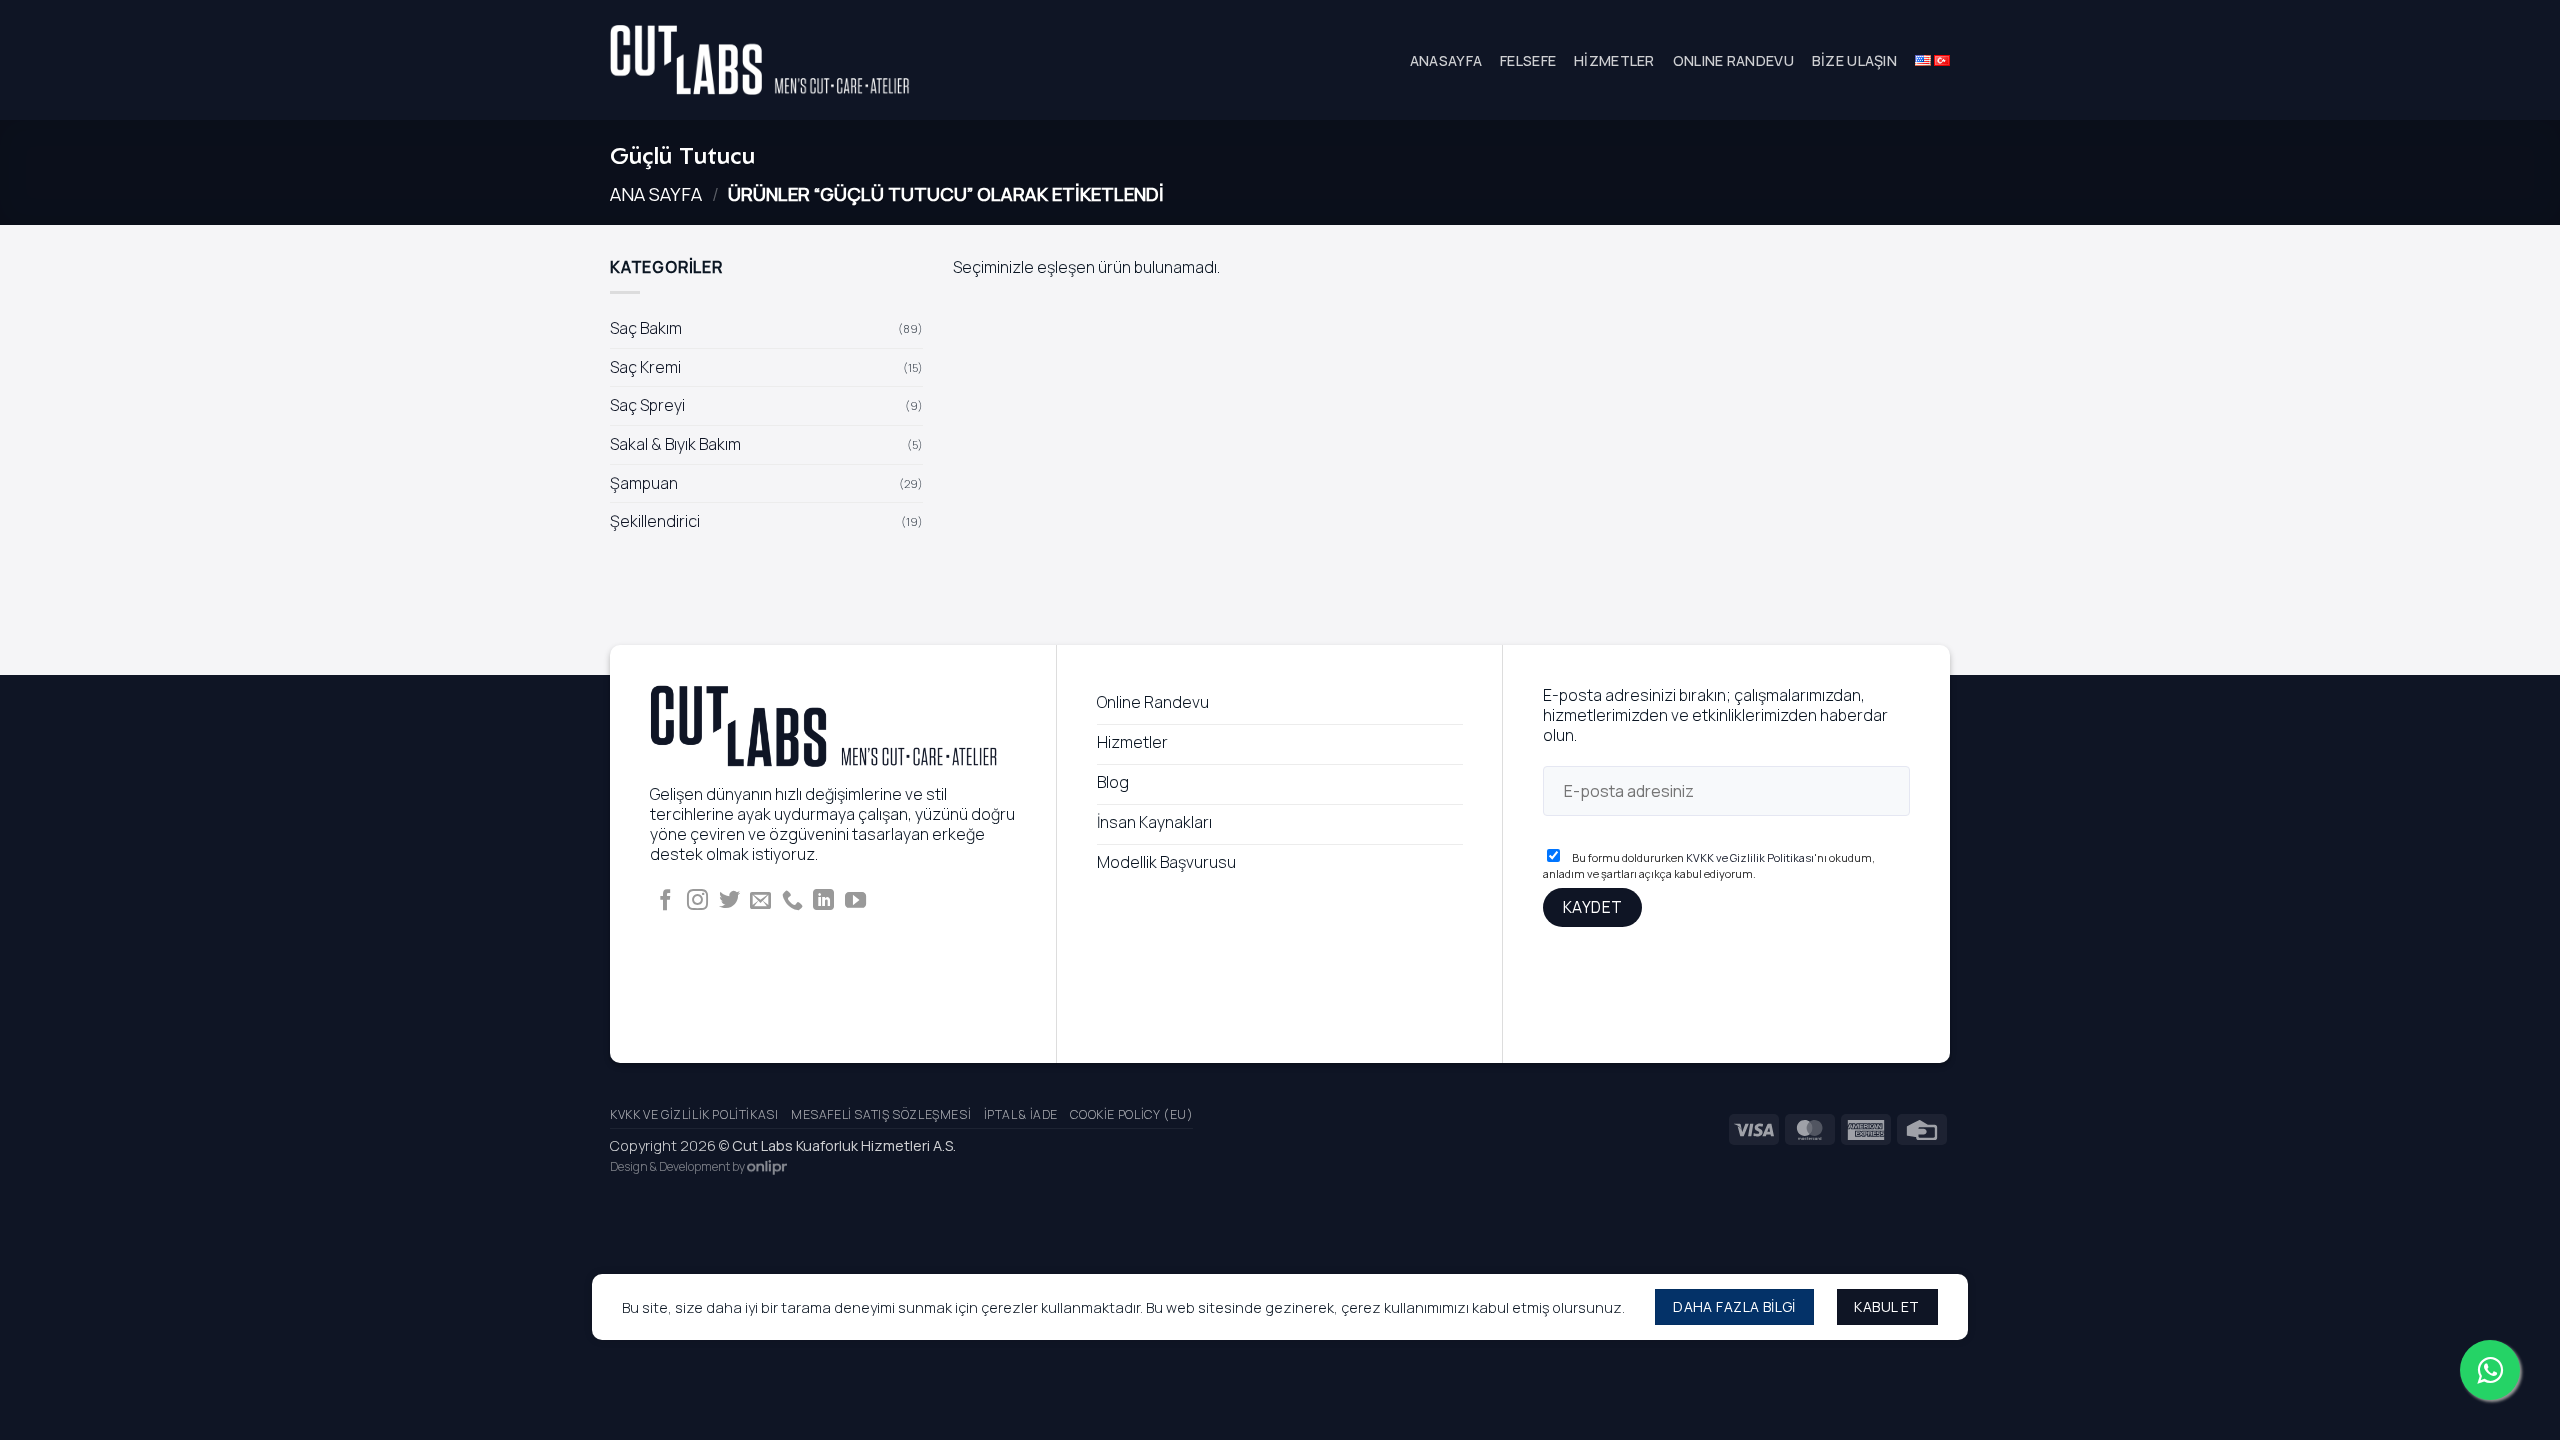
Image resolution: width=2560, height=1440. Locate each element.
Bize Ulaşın (1854, 60)
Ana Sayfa (656, 194)
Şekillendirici (655, 521)
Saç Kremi (645, 367)
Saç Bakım (646, 328)
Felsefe (1528, 60)
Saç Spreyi (647, 406)
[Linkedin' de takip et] (823, 901)
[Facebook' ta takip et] (665, 901)
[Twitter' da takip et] (729, 901)
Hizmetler (1614, 60)
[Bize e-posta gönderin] (760, 901)
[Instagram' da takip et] (697, 901)
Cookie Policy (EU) (1131, 1114)
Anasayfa (1446, 60)
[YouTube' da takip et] (855, 901)
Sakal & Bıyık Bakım (675, 444)
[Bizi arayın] (792, 901)
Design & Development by (678, 1166)
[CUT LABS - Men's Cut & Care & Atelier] (760, 60)
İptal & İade (1021, 1114)
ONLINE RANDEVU (1733, 60)
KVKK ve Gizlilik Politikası (1750, 857)
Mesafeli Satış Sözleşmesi (881, 1114)
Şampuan (644, 483)
